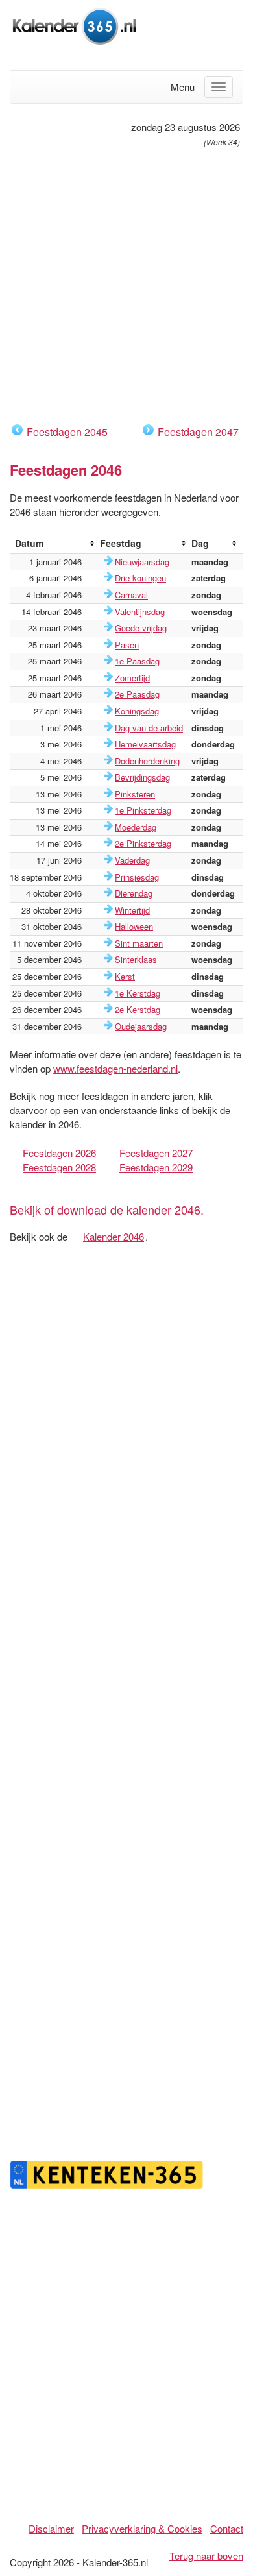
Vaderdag (132, 860)
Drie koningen (140, 578)
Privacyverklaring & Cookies (142, 2528)
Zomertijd (132, 678)
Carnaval (131, 595)
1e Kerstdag (138, 993)
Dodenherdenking (147, 761)
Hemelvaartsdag (145, 744)
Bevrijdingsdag (142, 777)
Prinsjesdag (137, 877)
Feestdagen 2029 (156, 1167)
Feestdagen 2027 (156, 1153)
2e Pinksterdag (143, 843)
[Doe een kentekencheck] (107, 2173)
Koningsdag (137, 711)
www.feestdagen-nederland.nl (115, 1068)
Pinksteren (135, 794)
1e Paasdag (137, 661)
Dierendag (134, 893)
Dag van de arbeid (149, 728)
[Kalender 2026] (75, 24)
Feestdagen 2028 (59, 1167)
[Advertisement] (126, 286)
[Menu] (219, 87)
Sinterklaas (136, 959)
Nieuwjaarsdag (142, 562)
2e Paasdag (137, 694)
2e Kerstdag (138, 1009)
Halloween (134, 926)
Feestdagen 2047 (198, 432)
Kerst (125, 976)
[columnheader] (52, 543)
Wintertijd (132, 910)
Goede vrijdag (141, 628)
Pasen (127, 645)
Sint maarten (139, 943)
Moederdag (136, 827)
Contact (227, 2528)
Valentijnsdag (140, 612)
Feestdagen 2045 (67, 432)
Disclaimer (51, 2528)
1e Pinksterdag (143, 810)
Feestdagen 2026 (59, 1153)
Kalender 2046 (114, 1236)
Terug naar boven (206, 2556)
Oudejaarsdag (141, 1026)
